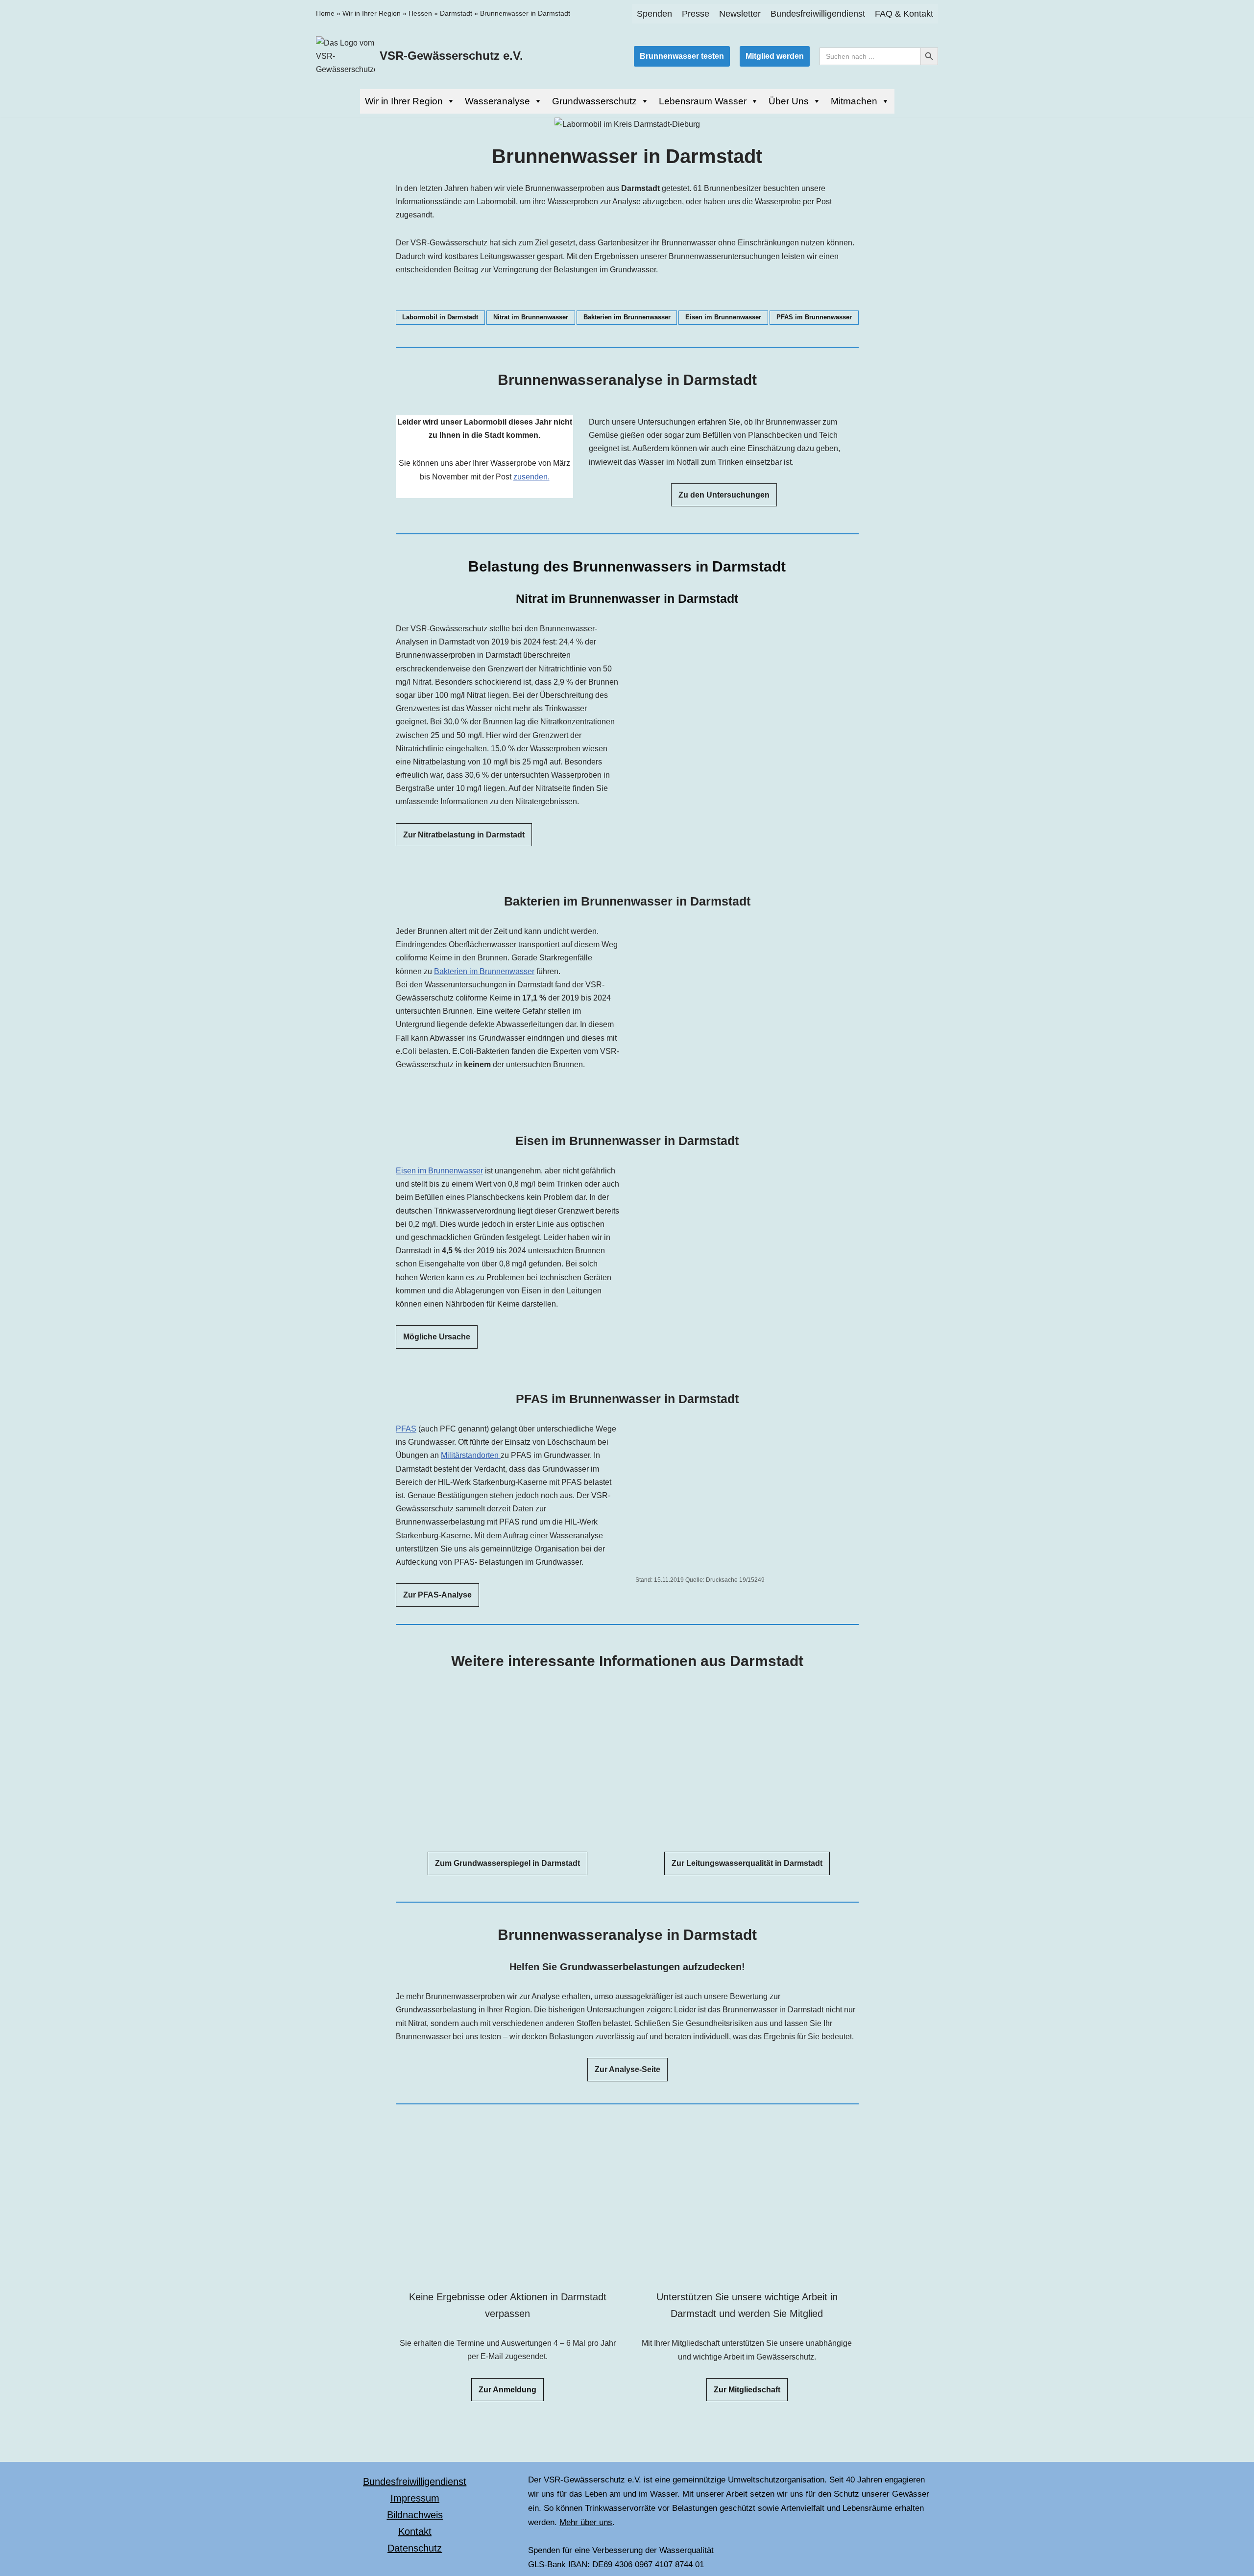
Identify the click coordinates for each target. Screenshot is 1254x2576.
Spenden (654, 14)
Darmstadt (456, 13)
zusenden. (531, 477)
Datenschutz (415, 2548)
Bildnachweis (415, 2515)
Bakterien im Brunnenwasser (484, 971)
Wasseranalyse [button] (497, 101)
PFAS (406, 1429)
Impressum (415, 2498)
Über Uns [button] (789, 101)
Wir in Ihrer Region (372, 13)
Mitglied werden (775, 56)
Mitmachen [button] (854, 101)
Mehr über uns (586, 2522)
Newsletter (740, 14)
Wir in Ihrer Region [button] (404, 101)
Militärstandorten (471, 1456)
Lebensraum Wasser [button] (703, 101)
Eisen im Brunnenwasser (439, 1171)
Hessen (420, 13)
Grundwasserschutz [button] (594, 101)
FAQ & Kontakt (904, 14)
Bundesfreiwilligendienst (818, 14)
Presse (696, 14)
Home (325, 13)
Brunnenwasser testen (682, 56)
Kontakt (415, 2531)
